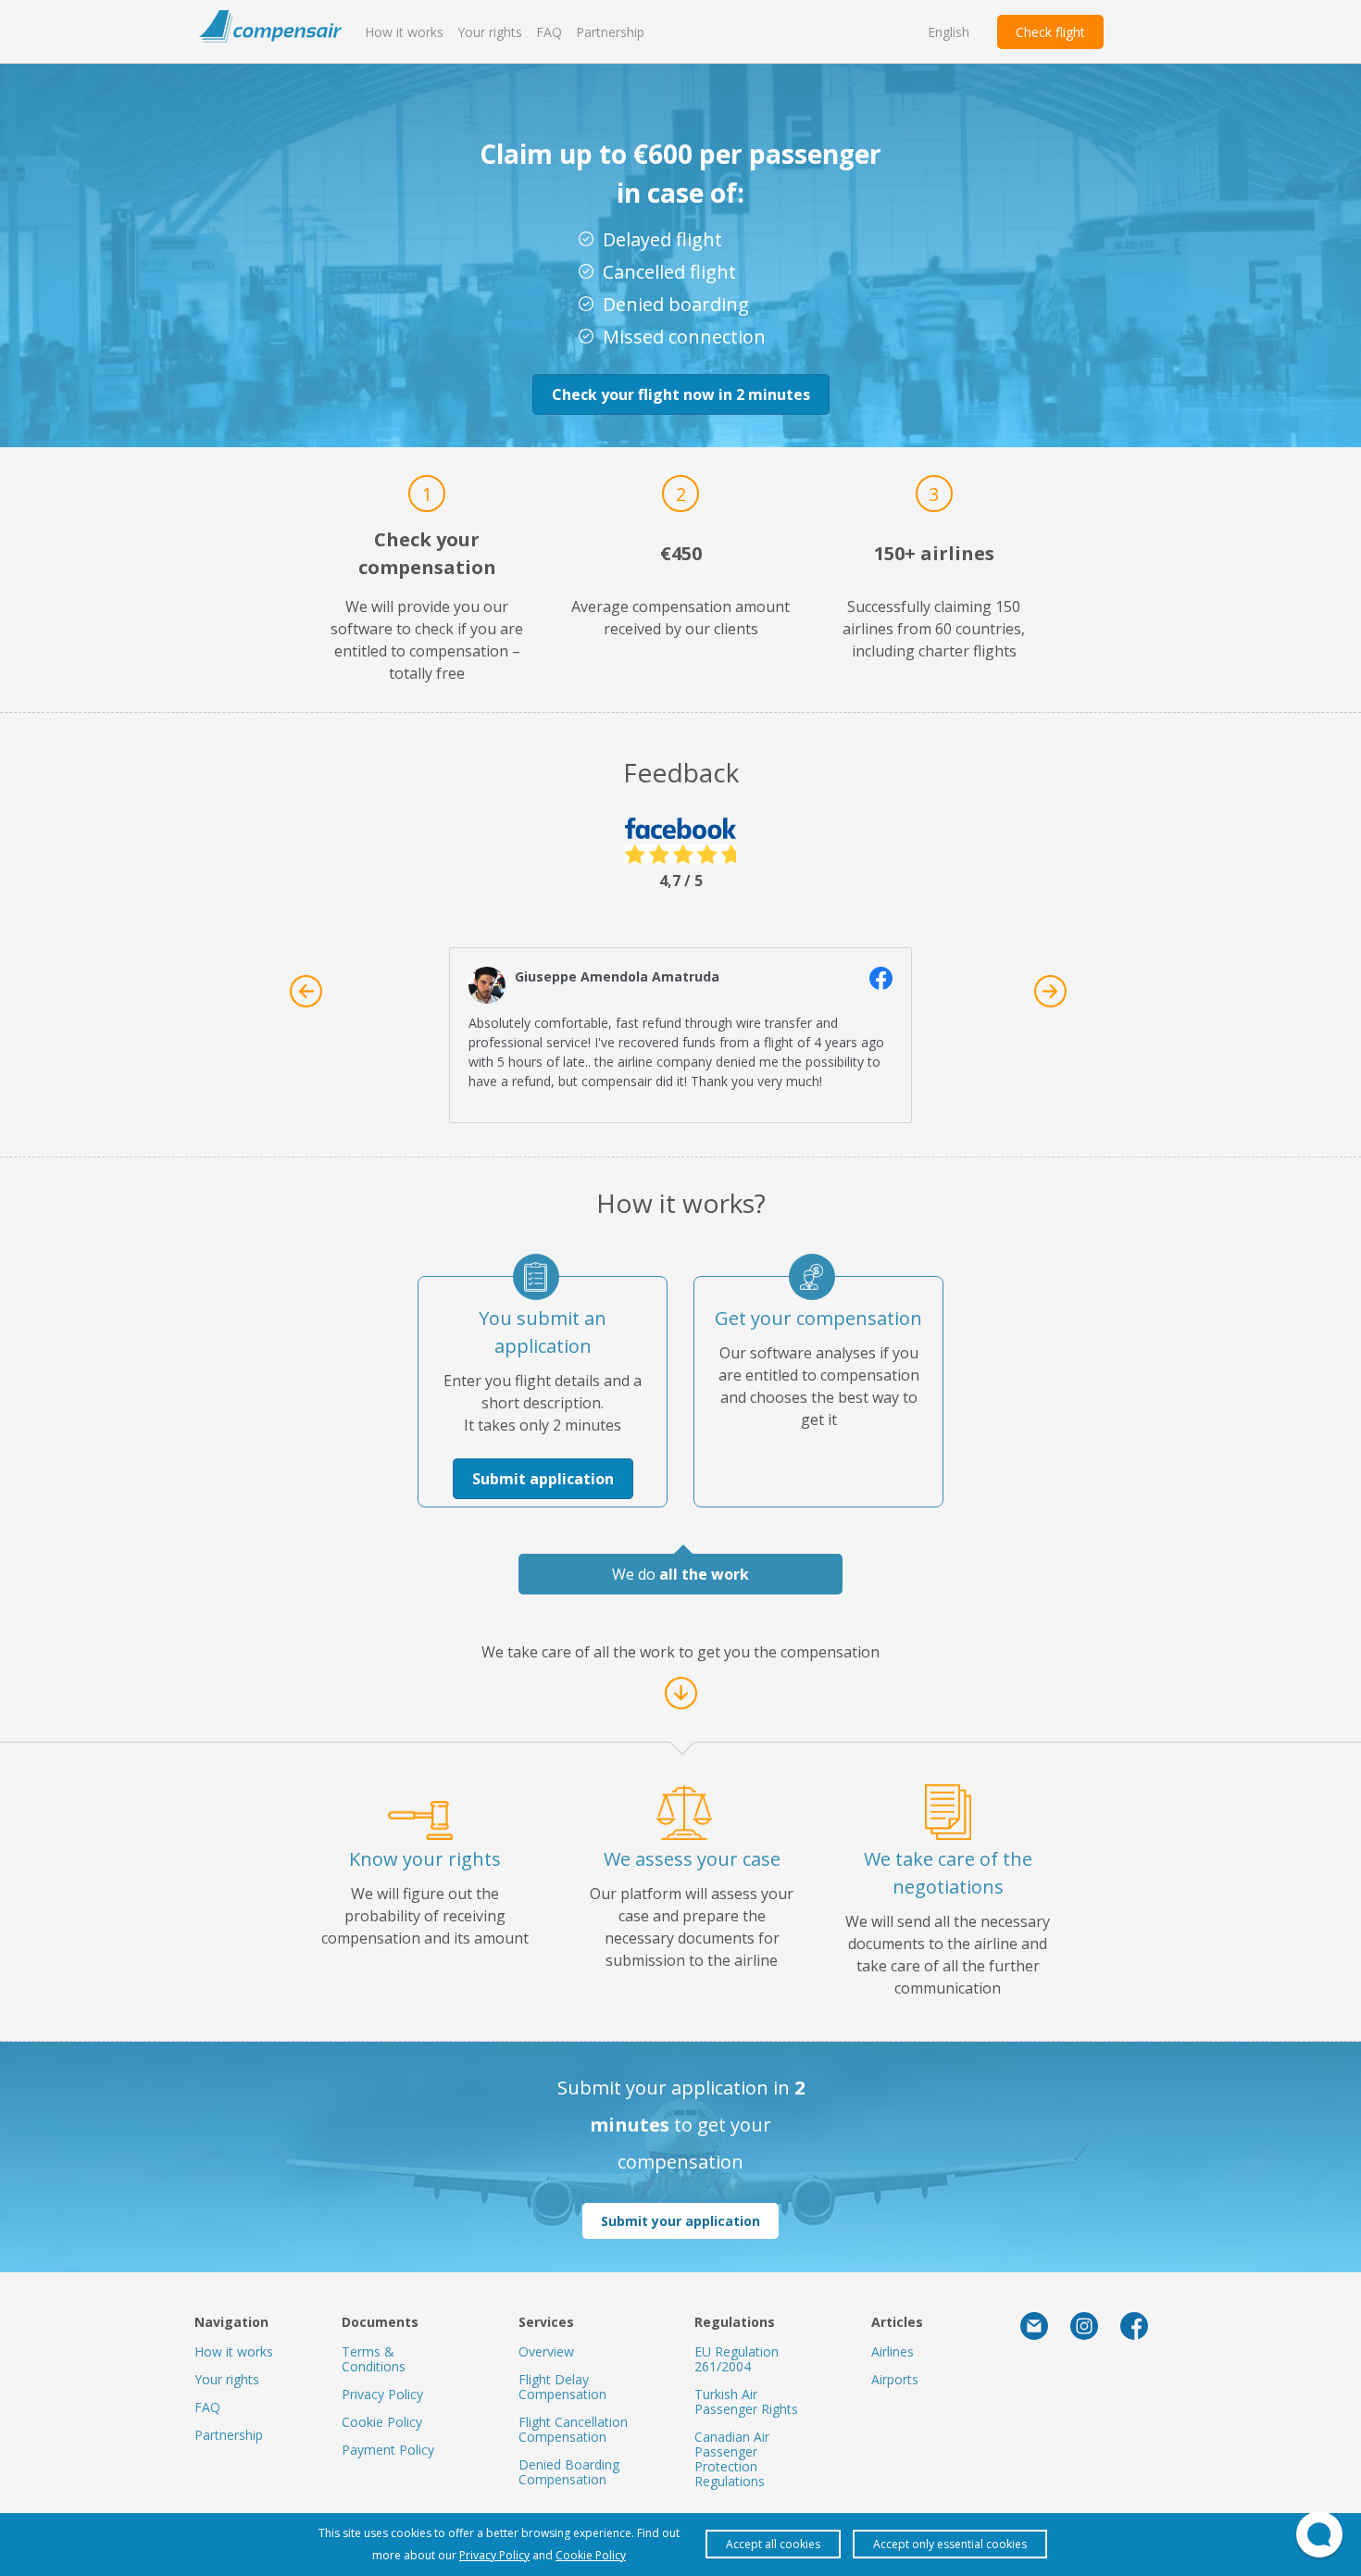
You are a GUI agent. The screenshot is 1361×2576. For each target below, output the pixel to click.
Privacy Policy (382, 2394)
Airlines (893, 2351)
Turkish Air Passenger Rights (746, 2401)
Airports (895, 2379)
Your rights (490, 32)
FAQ (549, 32)
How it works (404, 32)
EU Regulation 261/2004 (737, 2359)
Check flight (1050, 32)
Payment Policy (388, 2450)
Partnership (610, 32)
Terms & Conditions (374, 2359)
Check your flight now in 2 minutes (681, 394)
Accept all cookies (773, 2544)
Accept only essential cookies (950, 2544)
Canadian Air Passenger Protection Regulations (732, 2459)
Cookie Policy (382, 2422)
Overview (546, 2351)
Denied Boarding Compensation (569, 2472)
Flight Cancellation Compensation (573, 2429)
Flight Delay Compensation (562, 2387)
